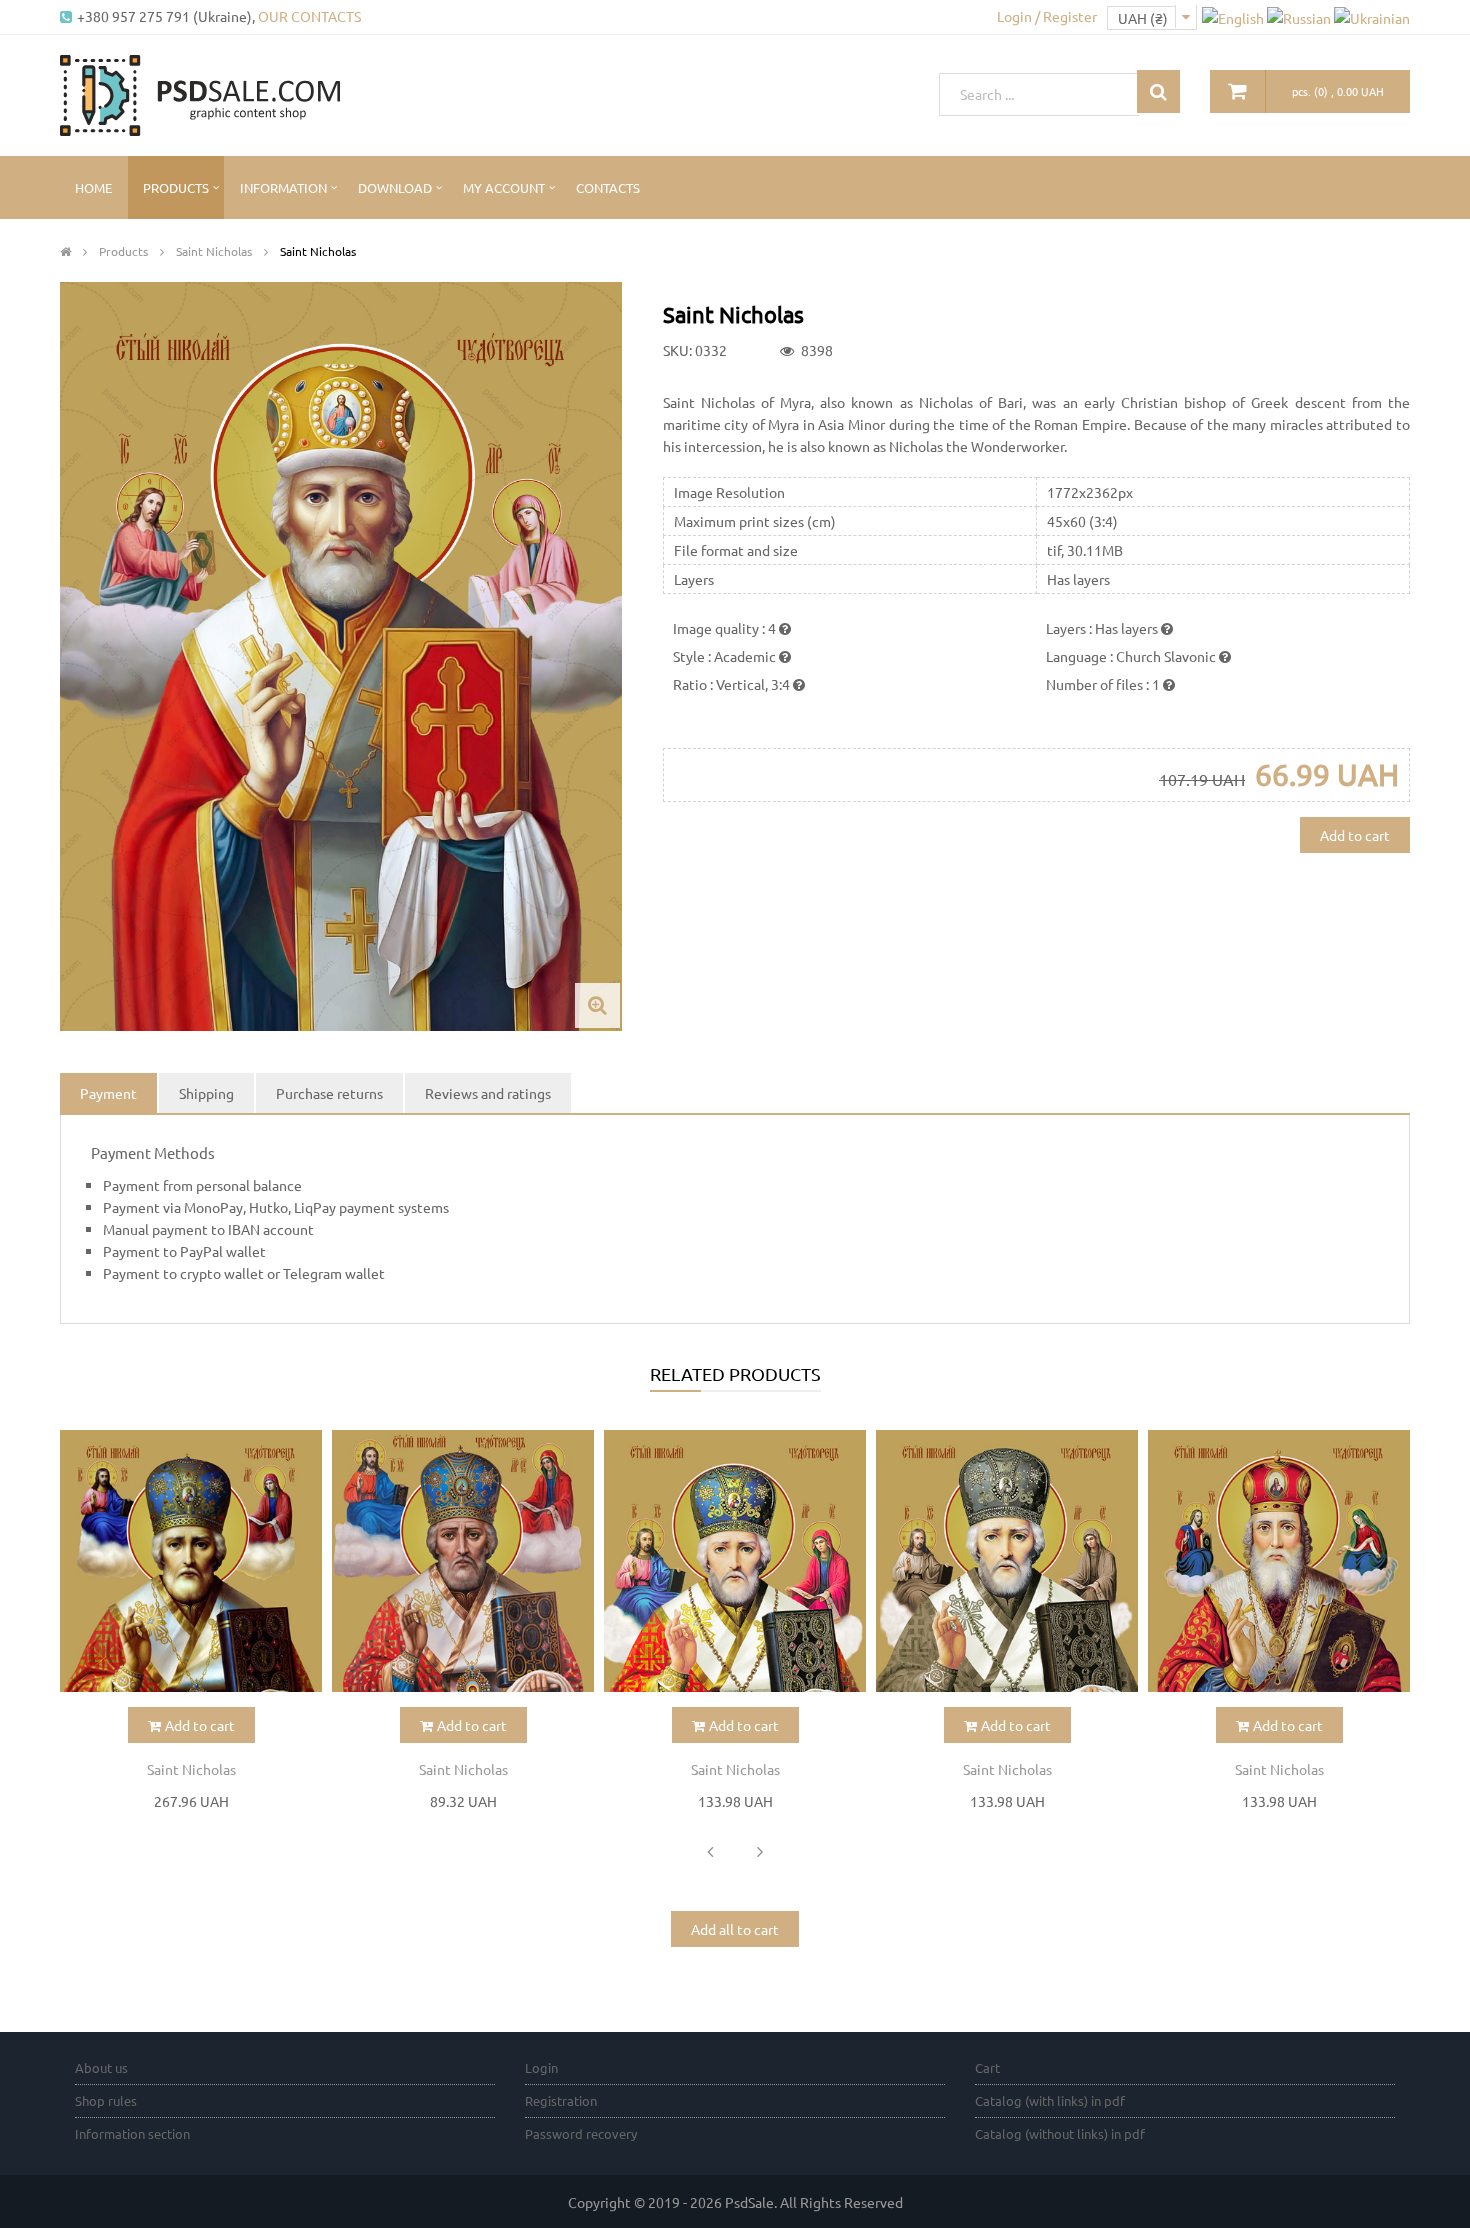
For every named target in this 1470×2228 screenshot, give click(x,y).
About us (101, 2067)
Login (541, 2067)
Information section (132, 2133)
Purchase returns (329, 1093)
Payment (108, 1093)
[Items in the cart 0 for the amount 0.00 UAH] (1238, 91)
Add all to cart (735, 1929)
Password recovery (581, 2133)
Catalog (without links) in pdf (1060, 2133)
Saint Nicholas (191, 1769)
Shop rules (106, 2100)
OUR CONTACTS (309, 16)
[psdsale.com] (200, 93)
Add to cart (1355, 835)
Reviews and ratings (488, 1093)
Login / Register (1047, 16)
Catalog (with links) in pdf (1050, 2100)
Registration (561, 2100)
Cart (987, 2067)
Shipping (206, 1093)
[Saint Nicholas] (191, 1561)
